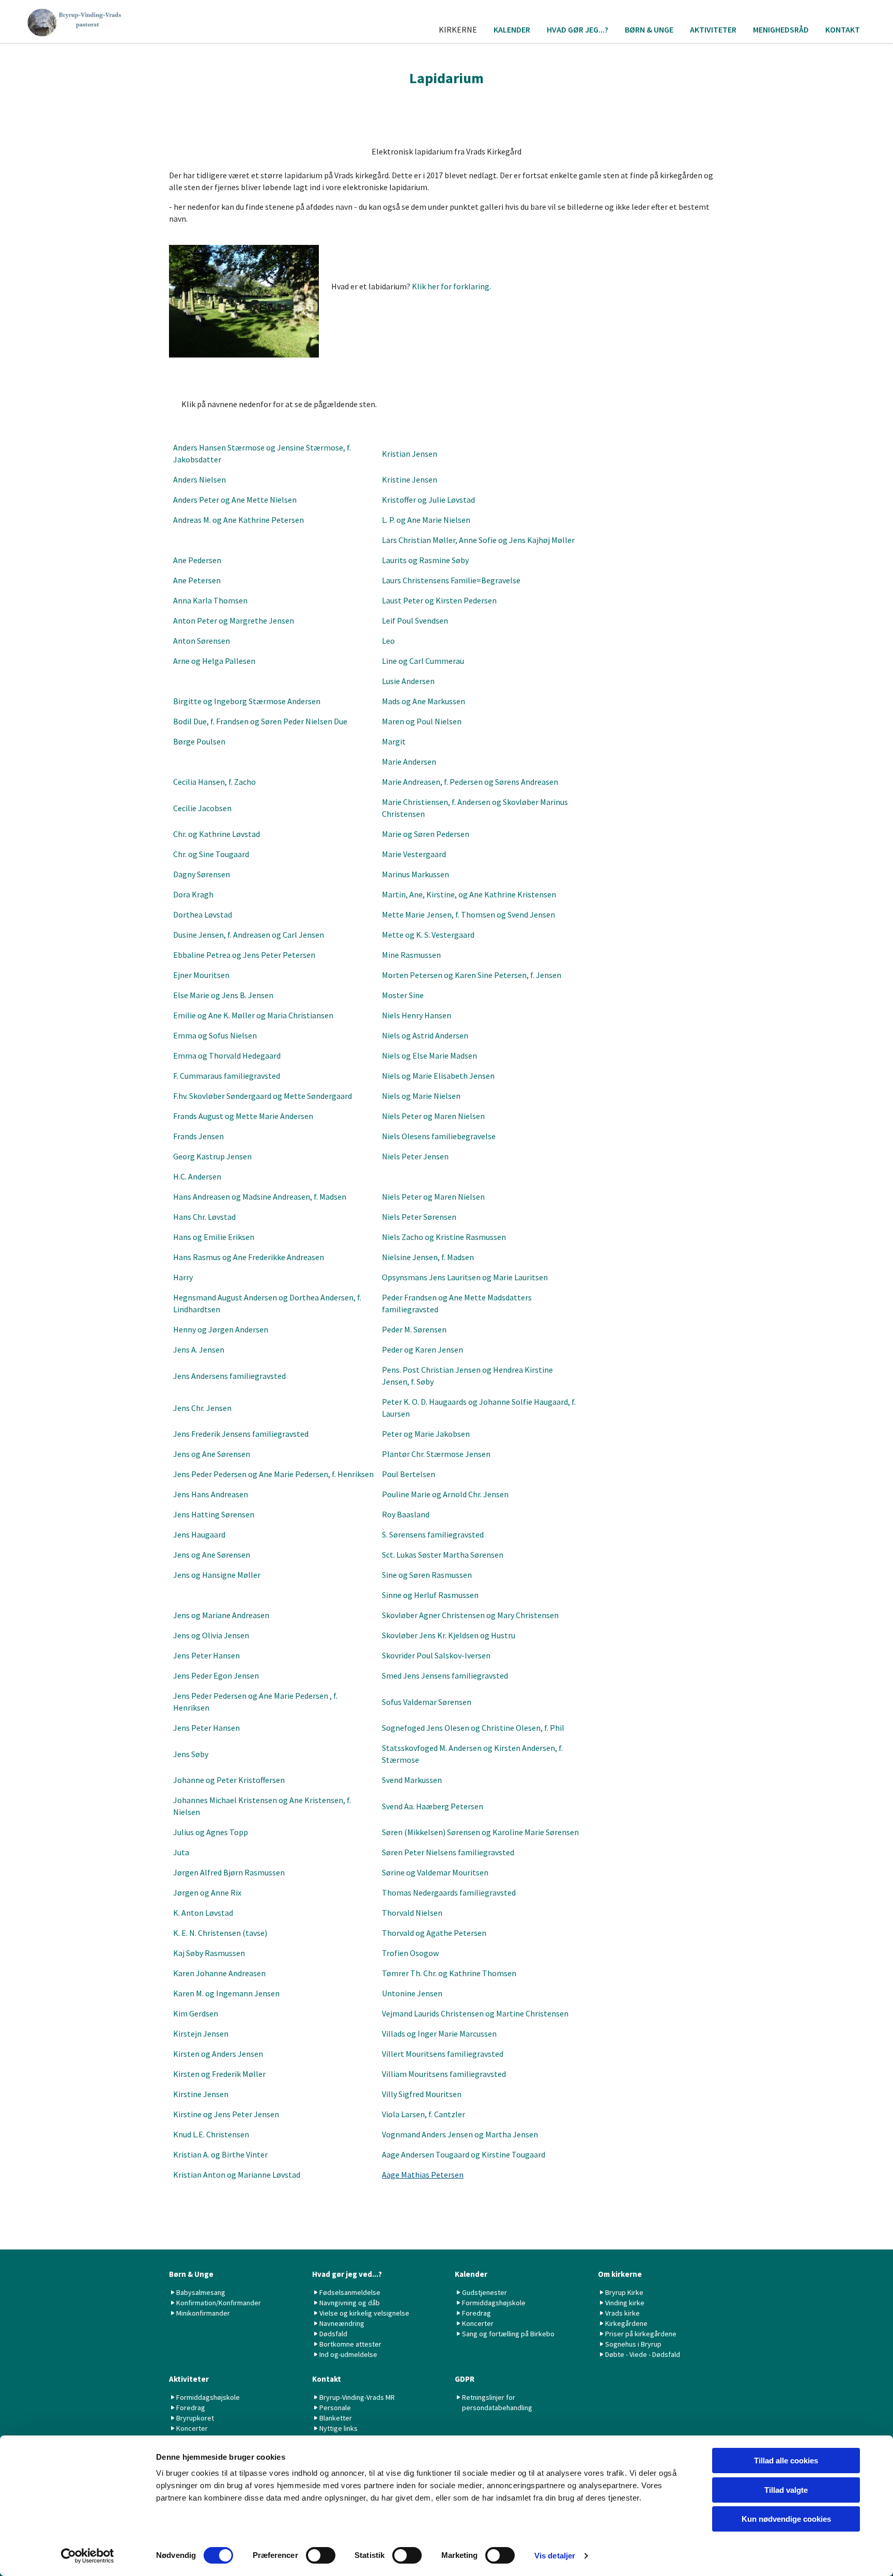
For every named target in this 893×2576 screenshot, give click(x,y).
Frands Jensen (198, 1136)
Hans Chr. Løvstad (204, 1217)
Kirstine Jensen (201, 2094)
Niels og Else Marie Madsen (429, 1056)
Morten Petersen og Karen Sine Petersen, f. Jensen (472, 975)
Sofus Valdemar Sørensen (427, 1702)
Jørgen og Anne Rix (207, 1892)
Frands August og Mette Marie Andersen (243, 1116)
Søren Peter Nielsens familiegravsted (448, 1852)
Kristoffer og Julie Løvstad (428, 500)
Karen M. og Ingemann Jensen (226, 1993)
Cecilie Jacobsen (202, 808)
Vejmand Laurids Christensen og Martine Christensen (475, 2013)
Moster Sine (403, 995)
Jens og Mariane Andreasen (221, 1615)
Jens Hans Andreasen (211, 1494)
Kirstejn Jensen (201, 2034)
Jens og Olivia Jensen (211, 1635)
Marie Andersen (409, 762)
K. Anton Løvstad (203, 1913)
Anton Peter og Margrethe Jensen (234, 620)
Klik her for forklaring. (451, 286)
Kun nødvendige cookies (786, 2519)
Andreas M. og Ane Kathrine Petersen (238, 520)
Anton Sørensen (202, 641)
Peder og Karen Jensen (422, 1349)
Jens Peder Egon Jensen (216, 1675)
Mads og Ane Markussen (424, 701)
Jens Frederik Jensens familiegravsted (241, 1434)
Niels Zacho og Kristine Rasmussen (444, 1237)
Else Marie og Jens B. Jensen (223, 995)
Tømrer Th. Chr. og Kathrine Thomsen (449, 1973)
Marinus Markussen (415, 874)
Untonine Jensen (412, 1993)
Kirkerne (458, 29)
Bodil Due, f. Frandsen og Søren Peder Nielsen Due (260, 721)
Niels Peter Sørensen (419, 1217)
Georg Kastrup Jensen (212, 1156)
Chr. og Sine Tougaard (211, 854)
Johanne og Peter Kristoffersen (229, 1780)
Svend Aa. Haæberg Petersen (433, 1806)
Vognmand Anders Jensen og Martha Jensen (460, 2134)
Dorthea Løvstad (203, 914)
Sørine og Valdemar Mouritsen (435, 1872)
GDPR (465, 2379)
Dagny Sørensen (202, 874)
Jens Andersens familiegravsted (229, 1376)
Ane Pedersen (197, 560)
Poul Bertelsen (409, 1474)
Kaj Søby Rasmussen (209, 1953)
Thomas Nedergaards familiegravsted (449, 1892)
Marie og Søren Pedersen (426, 834)
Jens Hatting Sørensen (214, 1514)
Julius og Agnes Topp (211, 1832)
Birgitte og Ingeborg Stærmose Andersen (247, 701)
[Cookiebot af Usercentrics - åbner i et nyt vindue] (88, 2556)
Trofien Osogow (410, 1953)
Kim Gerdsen (196, 2013)
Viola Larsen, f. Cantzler (424, 2114)
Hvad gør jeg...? (578, 29)
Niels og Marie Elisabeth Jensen (438, 1076)
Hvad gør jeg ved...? (347, 2274)
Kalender (512, 29)
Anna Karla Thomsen (210, 600)
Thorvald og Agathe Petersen (434, 1933)
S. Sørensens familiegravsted (433, 1534)
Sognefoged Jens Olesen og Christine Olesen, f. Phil (473, 1728)
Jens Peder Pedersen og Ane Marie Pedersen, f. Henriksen (273, 1474)
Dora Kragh (193, 894)
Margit (394, 741)
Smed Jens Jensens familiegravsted (445, 1675)
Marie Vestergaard (414, 854)
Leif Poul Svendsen (415, 620)
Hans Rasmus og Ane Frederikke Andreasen (249, 1257)
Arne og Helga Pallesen (214, 661)
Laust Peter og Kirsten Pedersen (439, 600)
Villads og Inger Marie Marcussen (439, 2034)
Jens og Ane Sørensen (212, 1454)
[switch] (321, 2555)
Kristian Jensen (410, 454)
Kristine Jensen (410, 479)
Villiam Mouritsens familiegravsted (444, 2074)
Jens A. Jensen (199, 1349)
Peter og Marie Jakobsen (426, 1434)
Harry (183, 1277)
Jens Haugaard (199, 1534)
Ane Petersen (197, 580)
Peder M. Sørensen (414, 1329)
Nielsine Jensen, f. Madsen (428, 1257)
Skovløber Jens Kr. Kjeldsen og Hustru (449, 1635)
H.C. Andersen (197, 1176)
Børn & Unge (649, 29)
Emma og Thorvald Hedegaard (227, 1056)
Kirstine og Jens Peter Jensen (226, 2114)
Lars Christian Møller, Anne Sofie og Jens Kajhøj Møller (478, 540)
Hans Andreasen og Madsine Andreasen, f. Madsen (260, 1197)
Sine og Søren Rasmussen (427, 1575)
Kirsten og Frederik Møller (219, 2074)
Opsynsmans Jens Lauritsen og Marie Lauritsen (465, 1277)
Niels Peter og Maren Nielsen (433, 1116)
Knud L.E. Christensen (211, 2134)
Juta (181, 1852)
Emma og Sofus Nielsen (215, 1035)
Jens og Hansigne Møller (217, 1575)
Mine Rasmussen (411, 955)
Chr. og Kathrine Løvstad (217, 834)
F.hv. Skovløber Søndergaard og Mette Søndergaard (263, 1096)
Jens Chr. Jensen (202, 1408)
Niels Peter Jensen (415, 1156)
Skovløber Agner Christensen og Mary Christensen (470, 1615)
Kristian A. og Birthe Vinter (220, 2154)
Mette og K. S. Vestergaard (428, 935)
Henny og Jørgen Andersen (221, 1329)
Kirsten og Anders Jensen (218, 2054)
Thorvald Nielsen (412, 1913)
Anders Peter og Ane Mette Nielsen (235, 500)
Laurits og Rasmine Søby (425, 560)
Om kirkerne (620, 2274)
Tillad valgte (786, 2490)
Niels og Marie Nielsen (421, 1096)
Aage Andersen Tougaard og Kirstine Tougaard (464, 2154)
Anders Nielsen (199, 479)
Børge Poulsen (199, 741)
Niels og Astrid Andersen (425, 1035)
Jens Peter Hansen (206, 1655)
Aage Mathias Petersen (423, 2175)
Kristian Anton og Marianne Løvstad (237, 2175)
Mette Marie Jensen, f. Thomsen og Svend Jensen (468, 914)
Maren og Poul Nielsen (422, 721)
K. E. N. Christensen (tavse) (220, 1933)
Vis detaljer (555, 2556)
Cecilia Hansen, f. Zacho (214, 782)
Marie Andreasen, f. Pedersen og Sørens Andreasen (470, 782)
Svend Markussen (412, 1780)
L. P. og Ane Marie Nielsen (426, 520)
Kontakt (843, 29)
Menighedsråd (781, 29)
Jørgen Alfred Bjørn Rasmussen (229, 1872)
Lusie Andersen (408, 681)
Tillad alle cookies (786, 2461)
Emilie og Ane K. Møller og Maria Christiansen (253, 1015)
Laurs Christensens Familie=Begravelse (451, 580)
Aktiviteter (713, 29)
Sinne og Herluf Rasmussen (430, 1595)
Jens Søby (191, 1754)
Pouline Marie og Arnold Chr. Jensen (445, 1494)
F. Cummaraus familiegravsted (227, 1076)
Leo (388, 641)
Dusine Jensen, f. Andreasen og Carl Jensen (249, 935)
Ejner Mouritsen (201, 975)
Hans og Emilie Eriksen (214, 1237)
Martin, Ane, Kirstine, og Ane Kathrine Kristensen (469, 894)
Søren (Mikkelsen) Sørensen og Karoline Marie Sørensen (480, 1832)
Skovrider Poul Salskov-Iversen (436, 1655)
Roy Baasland (406, 1514)
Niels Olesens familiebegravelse (439, 1136)
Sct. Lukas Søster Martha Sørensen (443, 1555)
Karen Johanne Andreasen (219, 1973)
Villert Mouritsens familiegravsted (443, 2054)
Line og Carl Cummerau (423, 661)
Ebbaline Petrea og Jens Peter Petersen (244, 955)
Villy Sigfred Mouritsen (422, 2094)
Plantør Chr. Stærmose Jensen (436, 1454)
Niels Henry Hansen (417, 1015)
